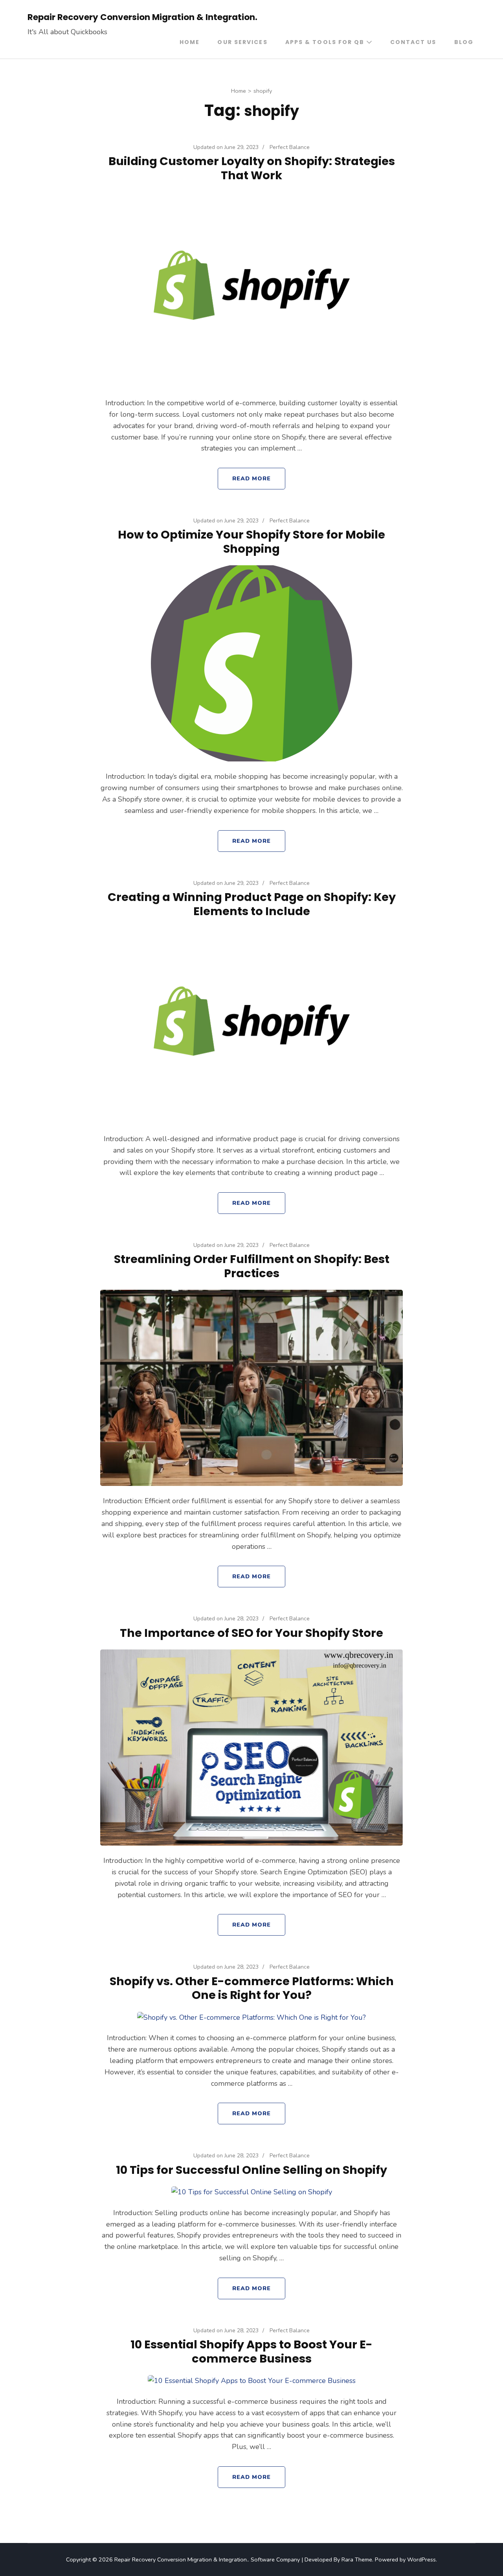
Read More (252, 478)
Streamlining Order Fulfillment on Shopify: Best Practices (252, 1266)
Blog (464, 42)
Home (190, 42)
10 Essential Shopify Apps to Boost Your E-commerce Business (251, 2352)
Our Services (242, 42)
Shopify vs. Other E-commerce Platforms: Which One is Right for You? (252, 1988)
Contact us (413, 42)
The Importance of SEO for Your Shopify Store (251, 1633)
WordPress (421, 2559)
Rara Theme (357, 2559)
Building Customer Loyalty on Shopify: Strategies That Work (252, 168)
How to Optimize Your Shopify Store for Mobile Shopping (251, 542)
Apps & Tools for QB (325, 42)
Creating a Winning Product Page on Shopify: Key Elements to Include (252, 904)
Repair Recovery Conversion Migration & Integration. (142, 17)
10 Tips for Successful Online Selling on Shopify (251, 2170)
